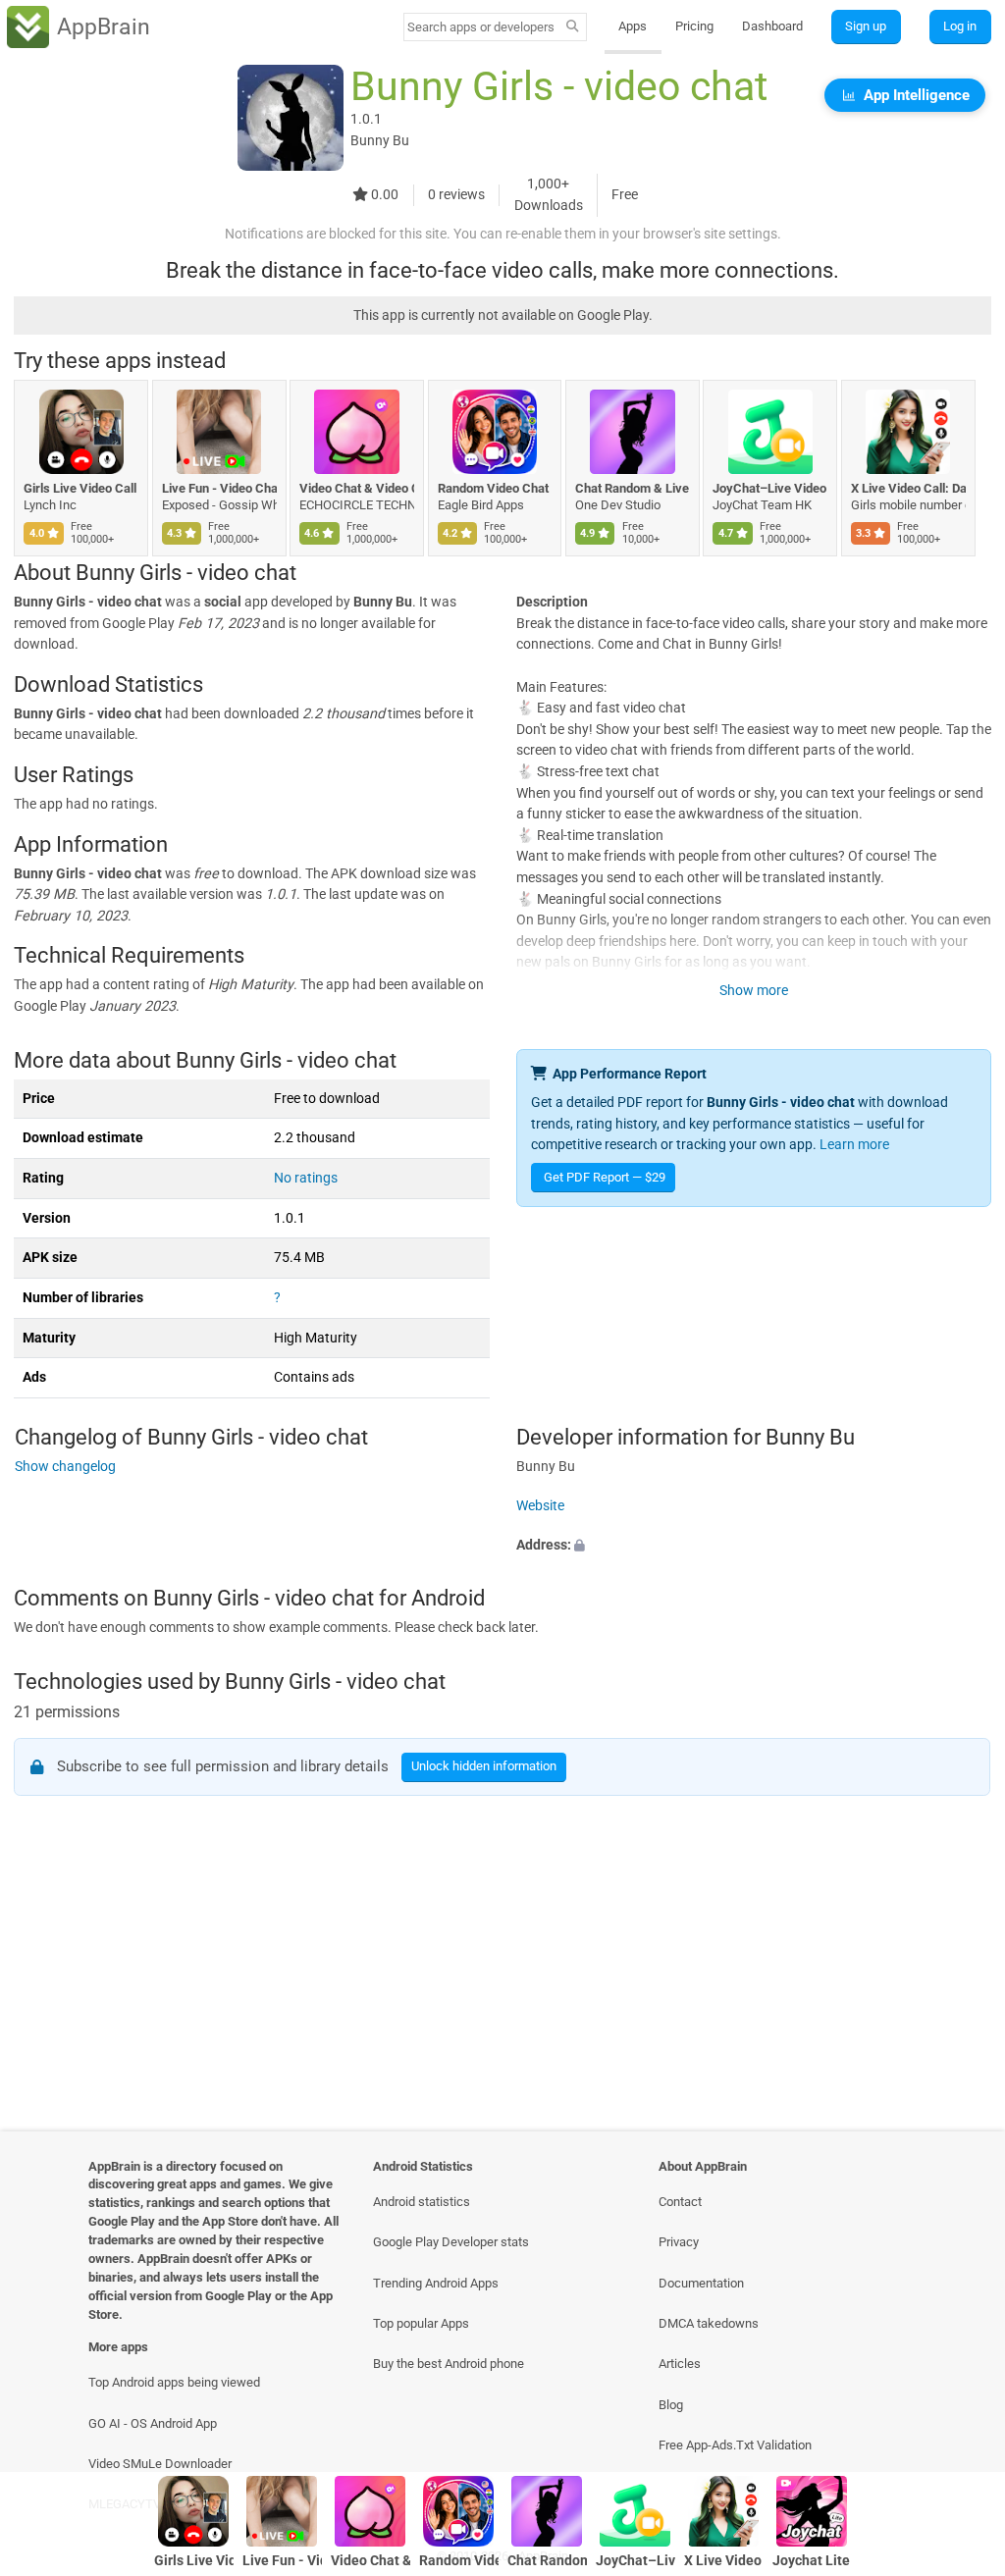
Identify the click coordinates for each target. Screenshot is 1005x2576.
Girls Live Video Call (80, 488)
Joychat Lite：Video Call (812, 2561)
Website (540, 1506)
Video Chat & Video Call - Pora (357, 488)
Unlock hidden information (485, 1766)
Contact (680, 2202)
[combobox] (482, 27)
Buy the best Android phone (449, 2364)
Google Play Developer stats (451, 2242)
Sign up (866, 26)
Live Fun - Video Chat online (219, 488)
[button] (754, 1546)
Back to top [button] (961, 2415)
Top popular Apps (421, 2323)
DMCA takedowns (709, 2323)
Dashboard (772, 26)
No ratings (306, 1178)
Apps (633, 26)
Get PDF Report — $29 (605, 1177)
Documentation (701, 2283)
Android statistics (422, 2202)
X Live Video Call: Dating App (908, 488)
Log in (960, 26)
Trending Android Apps (436, 2283)
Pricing (694, 26)
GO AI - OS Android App (153, 2423)
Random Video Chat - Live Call (495, 488)
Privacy (679, 2242)
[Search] (573, 27)
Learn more (854, 1145)
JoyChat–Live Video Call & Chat (770, 488)
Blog (671, 2405)
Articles (680, 2364)
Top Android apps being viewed (174, 2382)
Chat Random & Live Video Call (633, 488)
